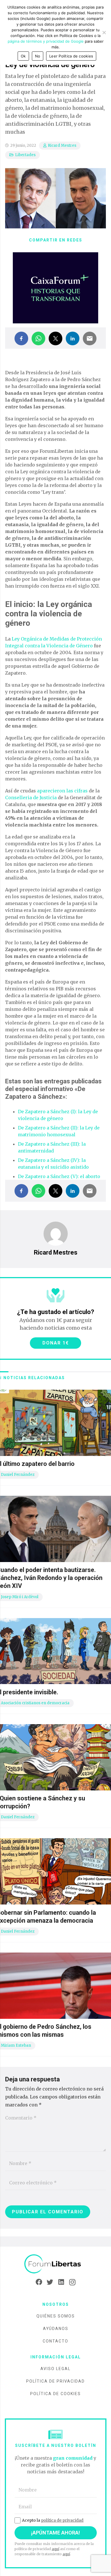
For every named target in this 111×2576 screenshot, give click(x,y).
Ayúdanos (56, 2329)
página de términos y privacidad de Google (46, 41)
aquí (55, 2549)
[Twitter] (50, 2282)
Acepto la (53, 2520)
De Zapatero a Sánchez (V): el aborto (59, 1176)
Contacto (55, 2341)
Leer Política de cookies (71, 56)
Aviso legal (55, 2369)
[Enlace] (55, 2264)
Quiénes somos (56, 2316)
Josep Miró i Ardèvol (20, 1597)
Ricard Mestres (62, 145)
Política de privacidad (55, 2381)
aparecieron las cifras (62, 791)
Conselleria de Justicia (31, 798)
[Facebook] (39, 2282)
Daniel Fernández (18, 1475)
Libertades (25, 155)
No (38, 56)
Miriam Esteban (16, 2045)
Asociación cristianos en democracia (35, 1703)
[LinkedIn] (61, 2282)
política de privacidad (62, 2520)
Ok (23, 56)
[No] (104, 32)
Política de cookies (55, 2394)
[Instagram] (72, 2282)
